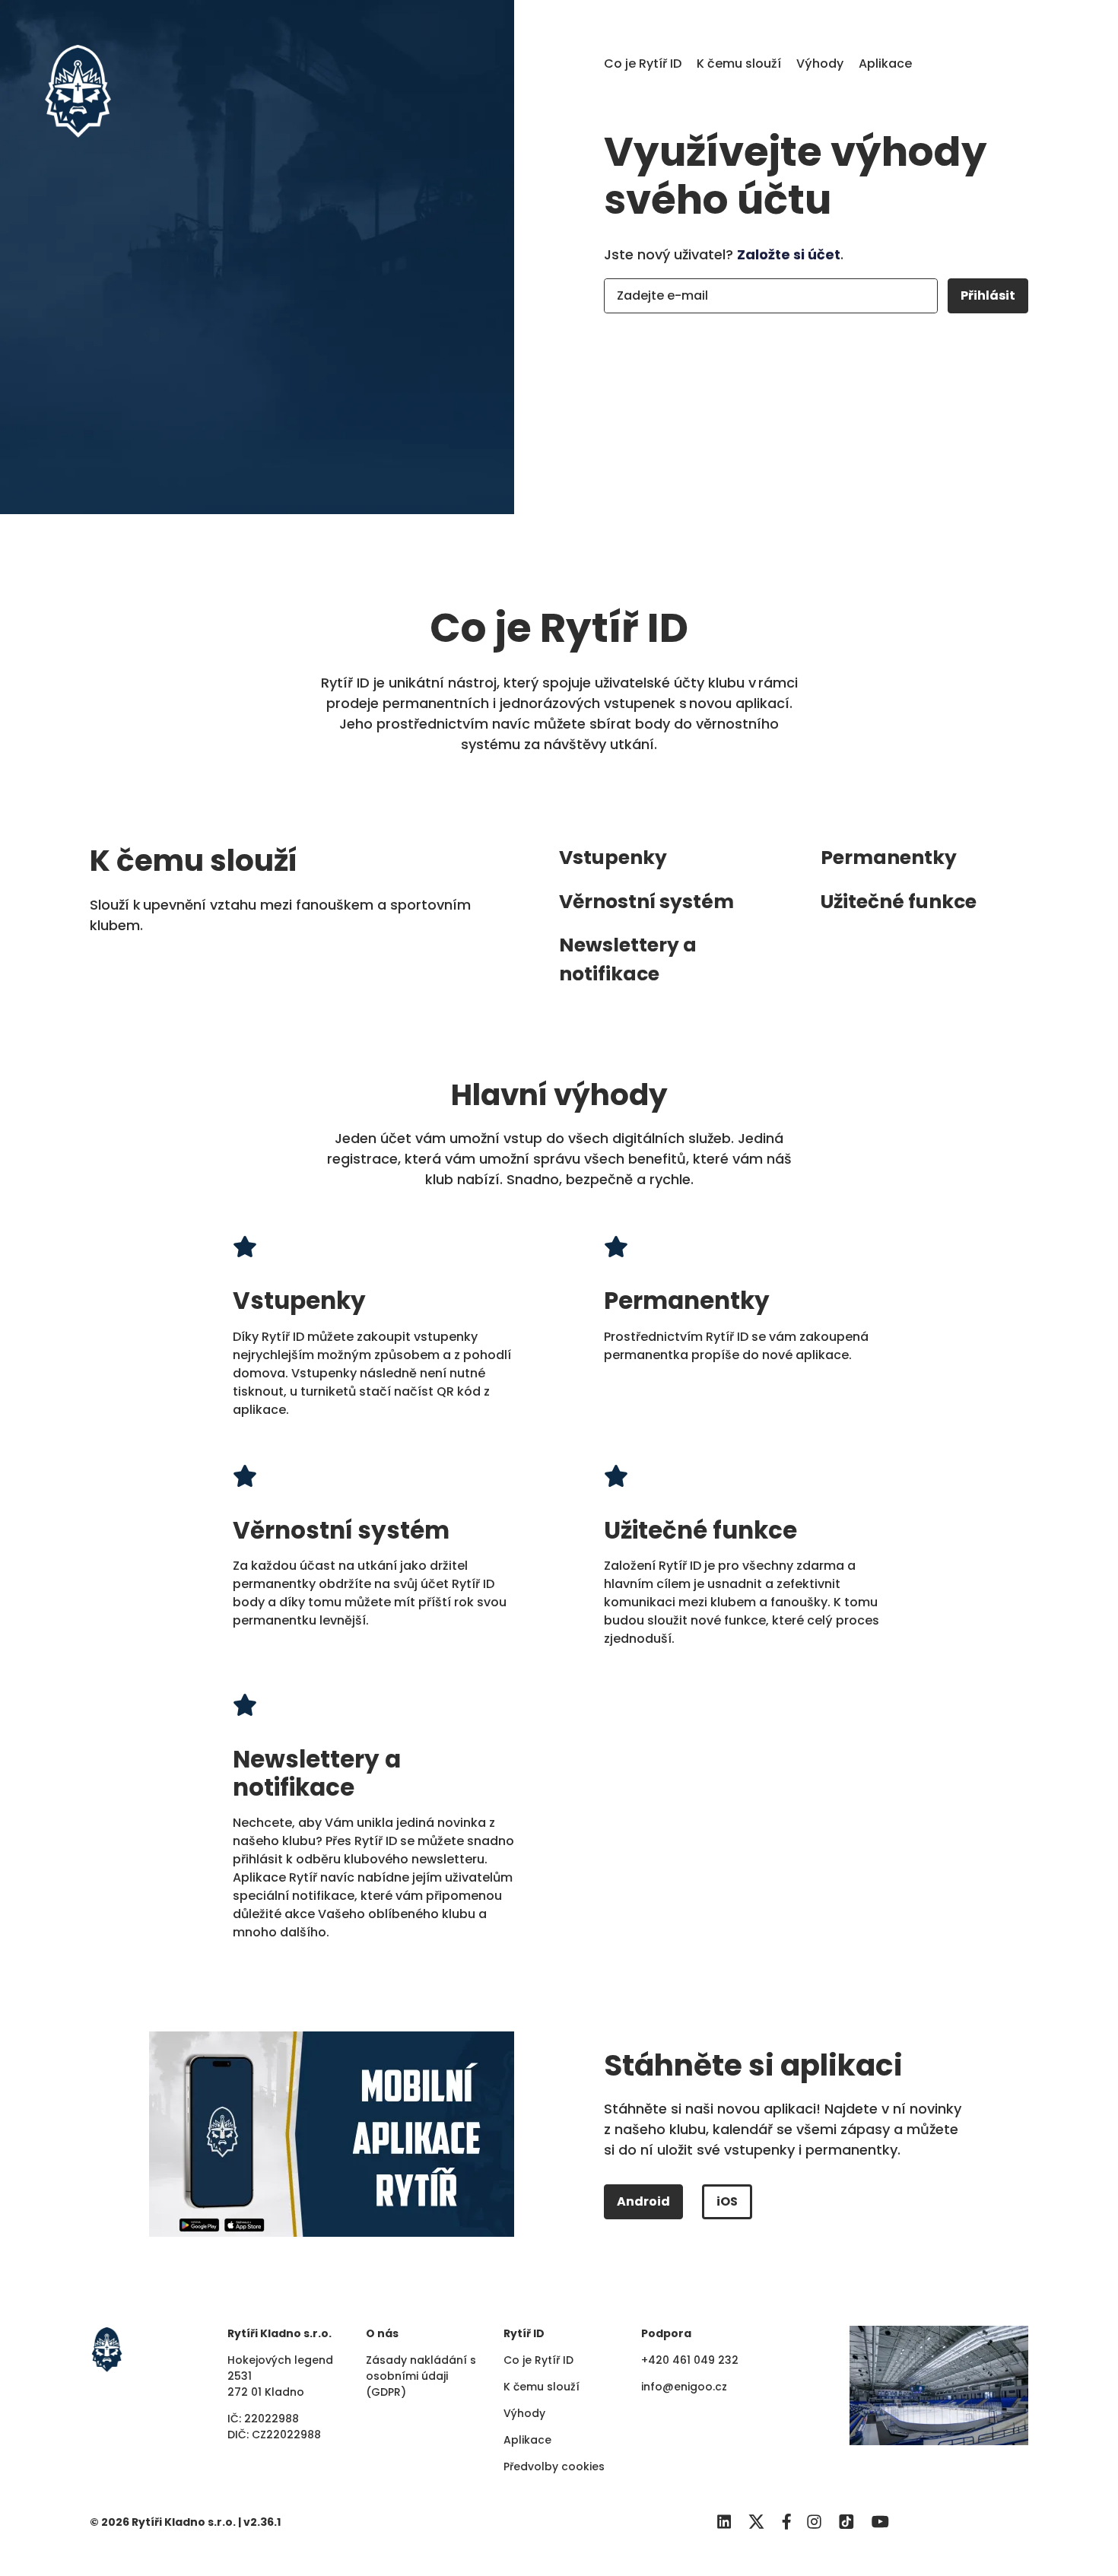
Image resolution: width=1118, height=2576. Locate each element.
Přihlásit (988, 295)
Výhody (820, 64)
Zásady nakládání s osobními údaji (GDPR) (421, 2376)
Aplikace (885, 64)
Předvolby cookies (554, 2466)
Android (643, 2201)
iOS (727, 2201)
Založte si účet (789, 254)
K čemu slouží (739, 64)
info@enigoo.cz (684, 2387)
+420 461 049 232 (690, 2360)
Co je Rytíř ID (643, 64)
